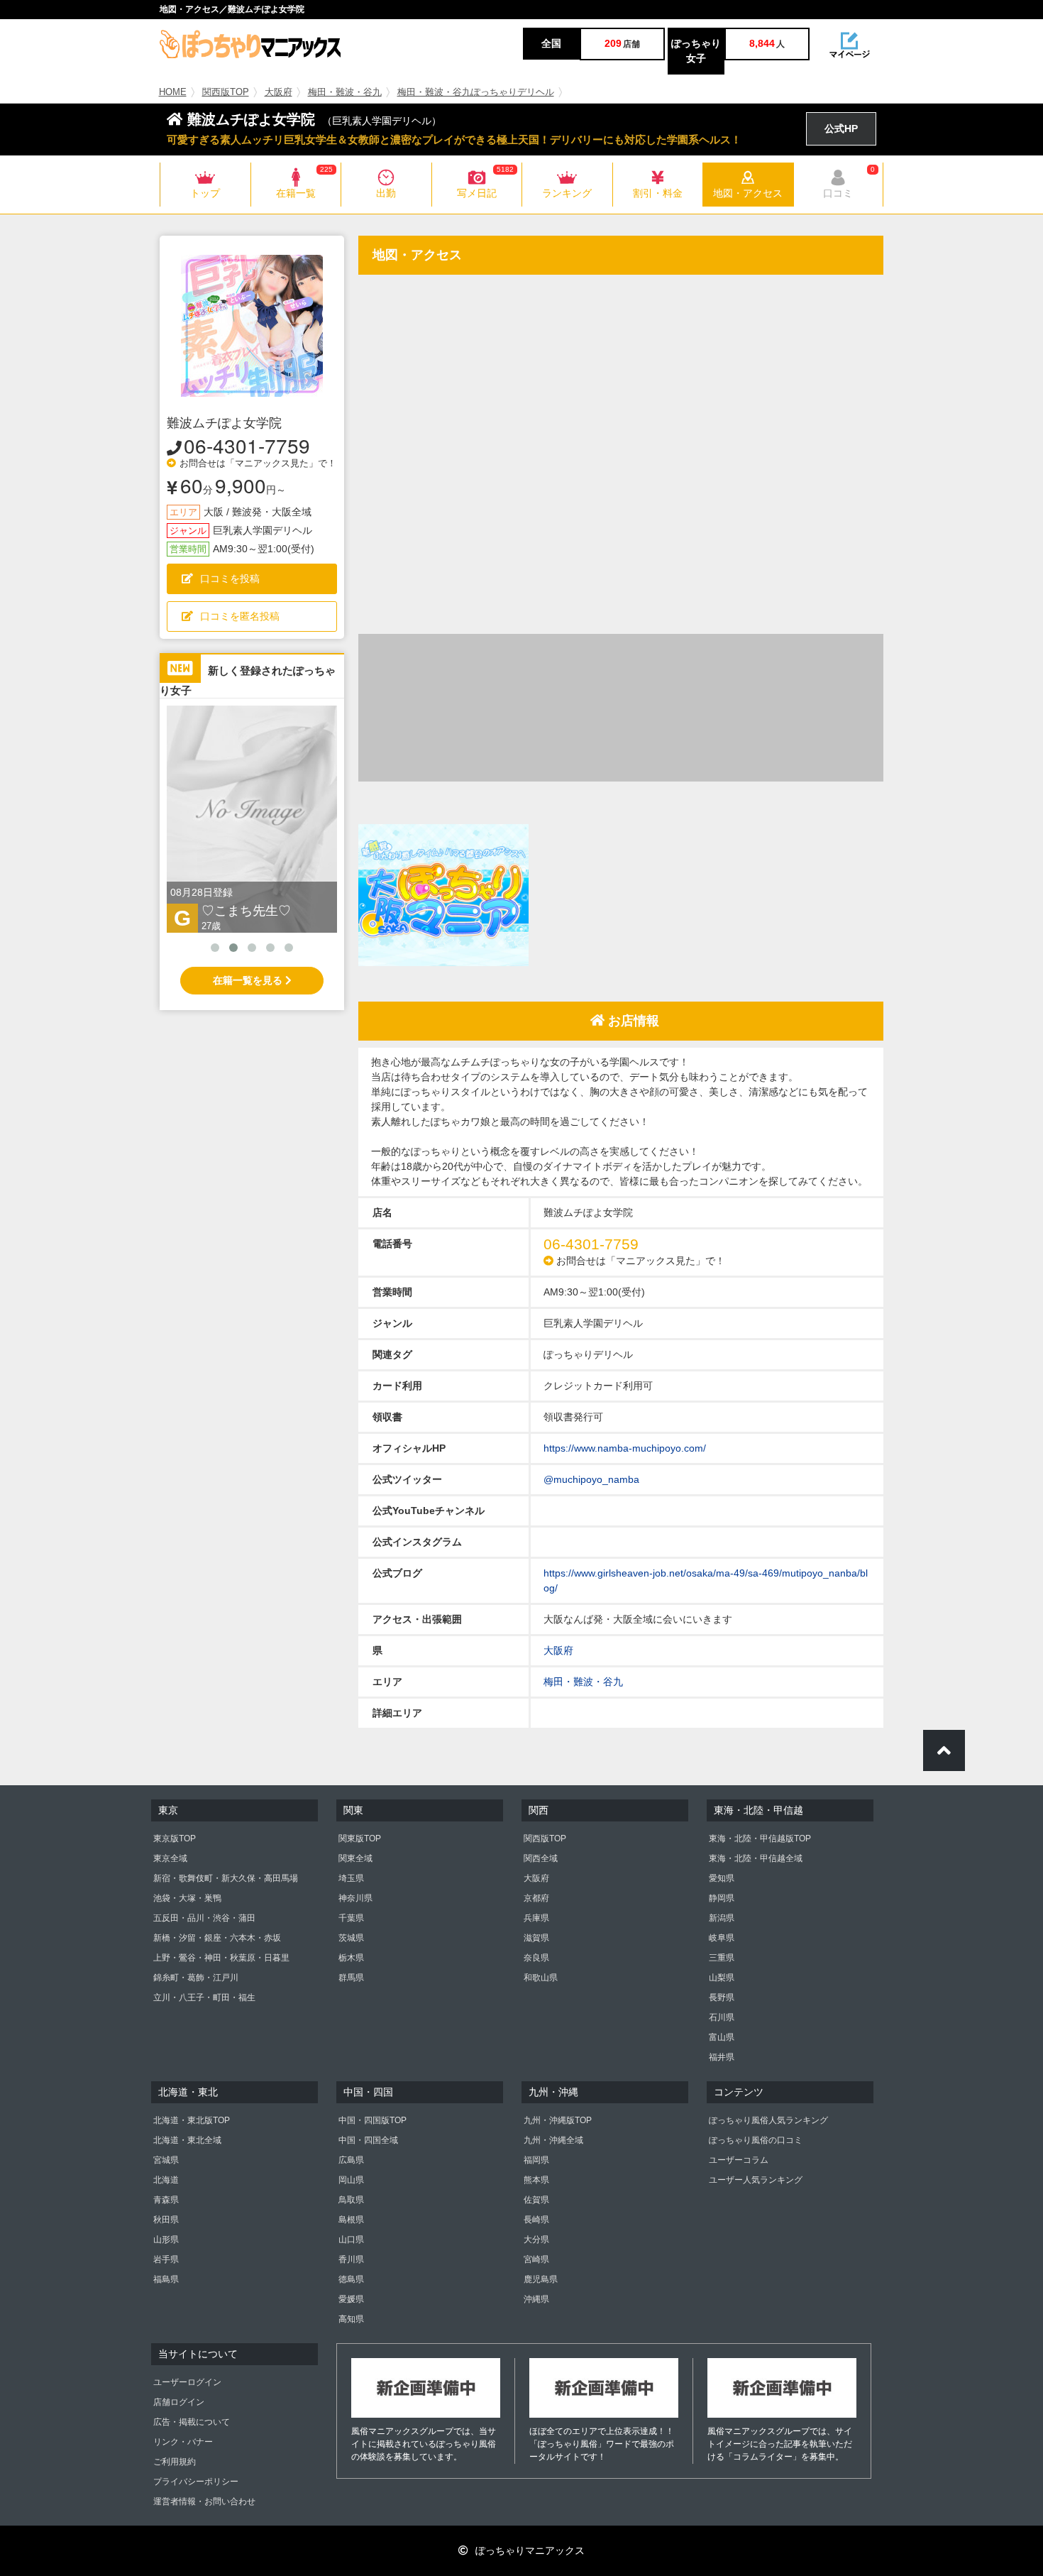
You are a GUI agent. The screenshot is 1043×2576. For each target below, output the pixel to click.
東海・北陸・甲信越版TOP (760, 1838)
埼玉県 (351, 1878)
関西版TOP (226, 92)
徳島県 (351, 2279)
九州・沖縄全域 (553, 2140)
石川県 (722, 2017)
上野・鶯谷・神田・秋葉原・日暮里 (221, 1958)
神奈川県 (355, 1898)
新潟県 (722, 1918)
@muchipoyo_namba (591, 1479)
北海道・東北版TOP (192, 2120)
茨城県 (351, 1938)
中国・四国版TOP (372, 2120)
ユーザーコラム (739, 2160)
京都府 (536, 1898)
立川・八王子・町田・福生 (204, 1997)
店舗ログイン (179, 2402)
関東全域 (355, 1858)
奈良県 (536, 1958)
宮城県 (166, 2160)
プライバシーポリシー (196, 2482)
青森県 (166, 2200)
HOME (173, 92)
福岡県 (536, 2160)
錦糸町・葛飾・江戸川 (196, 1978)
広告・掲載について (192, 2422)
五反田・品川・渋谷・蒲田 (204, 1918)
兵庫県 (536, 1918)
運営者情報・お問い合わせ (204, 2501)
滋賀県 (536, 1938)
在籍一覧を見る (249, 980)
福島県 (166, 2279)
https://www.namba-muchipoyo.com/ (625, 1448)
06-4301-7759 (247, 445)
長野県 (722, 1997)
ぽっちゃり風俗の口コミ (756, 2140)
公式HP (841, 128)
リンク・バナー (183, 2442)
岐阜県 (722, 1938)
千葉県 (351, 1918)
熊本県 (536, 2180)
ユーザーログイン (187, 2382)
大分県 (536, 2240)
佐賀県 (536, 2200)
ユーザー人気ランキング (756, 2180)
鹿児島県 (541, 2279)
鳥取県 (351, 2200)
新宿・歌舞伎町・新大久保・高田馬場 (226, 1878)
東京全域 (170, 1858)
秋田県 (166, 2220)
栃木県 (351, 1958)
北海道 (166, 2180)
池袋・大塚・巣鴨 (187, 1898)
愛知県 (722, 1878)
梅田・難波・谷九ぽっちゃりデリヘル (476, 92)
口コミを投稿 (230, 579)
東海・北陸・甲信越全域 (756, 1858)
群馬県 (351, 1978)
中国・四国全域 (368, 2140)
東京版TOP (175, 1838)
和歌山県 (541, 1978)
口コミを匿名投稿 (240, 616)
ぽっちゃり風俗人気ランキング (768, 2120)
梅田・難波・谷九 (345, 92)
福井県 (722, 2057)
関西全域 (541, 1858)
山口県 (351, 2240)
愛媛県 (351, 2299)
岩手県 (166, 2259)
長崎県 (536, 2220)
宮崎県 (536, 2259)
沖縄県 (536, 2299)
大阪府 (278, 92)
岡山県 (351, 2180)
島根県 (351, 2220)
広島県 (351, 2160)
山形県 (166, 2240)
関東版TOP (360, 1838)
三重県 (722, 1958)
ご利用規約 (175, 2462)
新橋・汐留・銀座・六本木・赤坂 (217, 1938)
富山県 (722, 2037)
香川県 (351, 2259)
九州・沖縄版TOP (558, 2120)
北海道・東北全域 (187, 2140)
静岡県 (722, 1898)
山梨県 (722, 1978)
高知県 (351, 2319)
